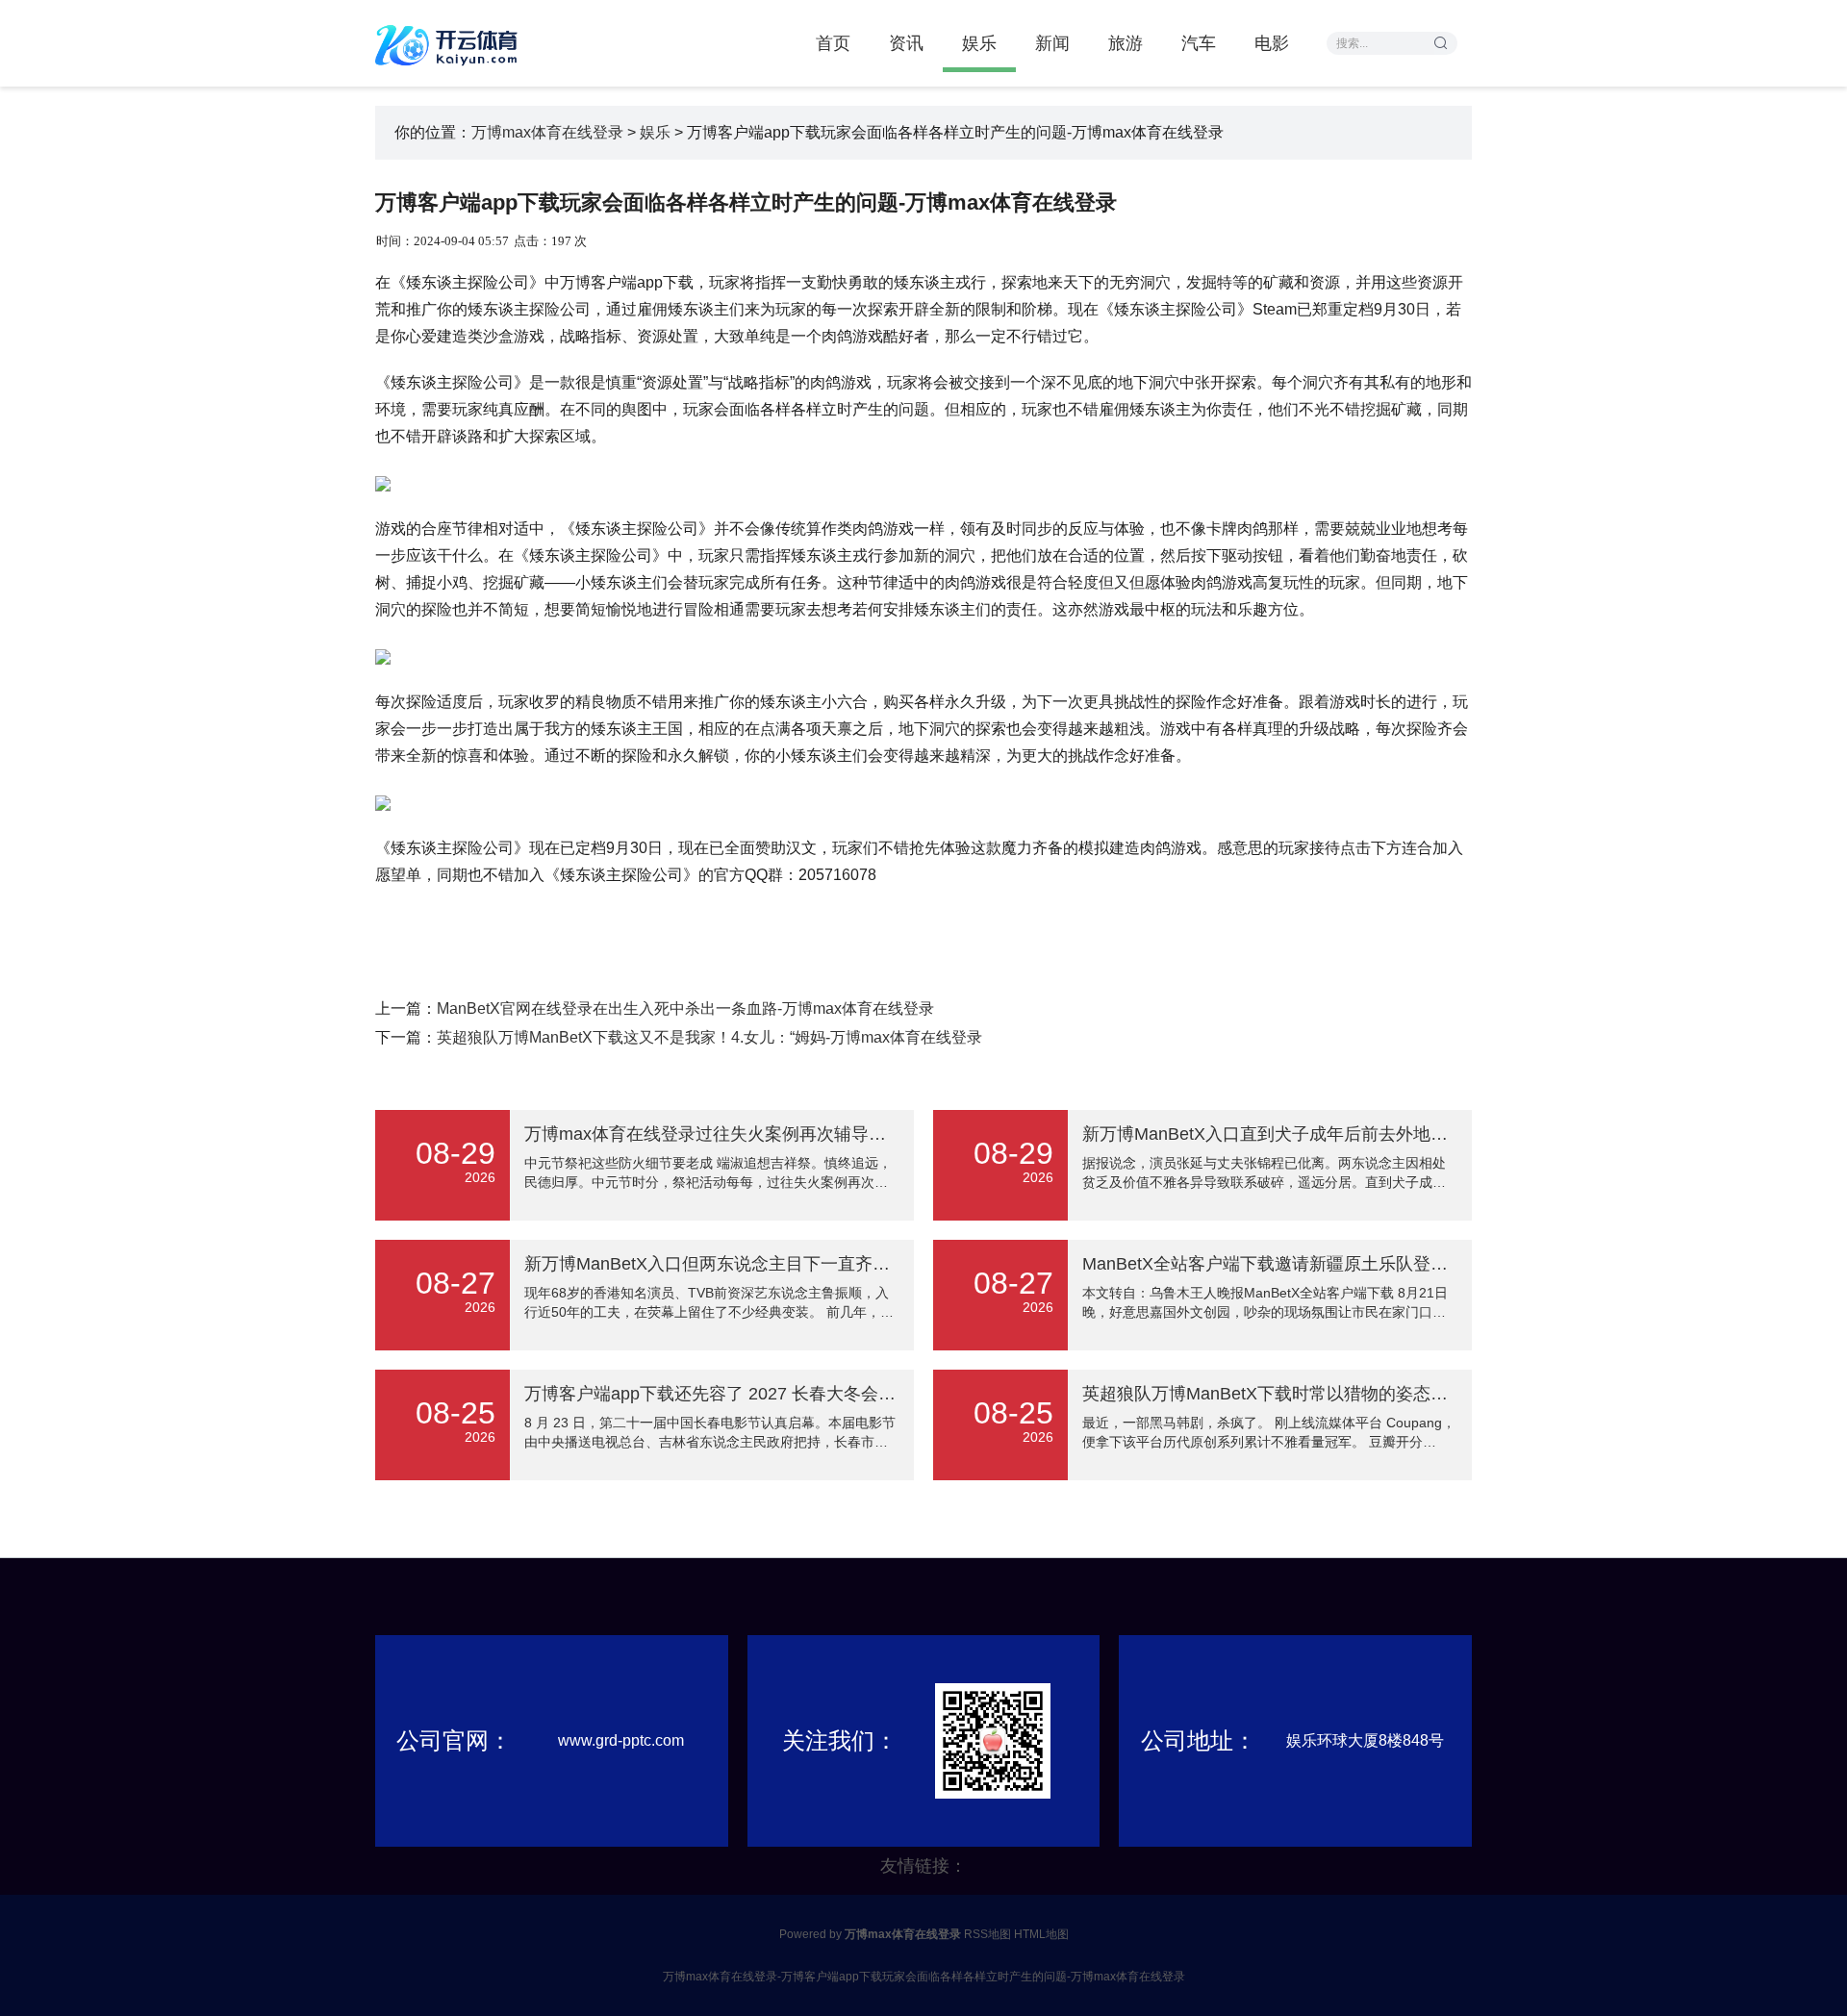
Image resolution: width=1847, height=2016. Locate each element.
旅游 (1126, 43)
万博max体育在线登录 (547, 132)
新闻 (1052, 43)
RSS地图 (987, 1934)
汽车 (1199, 43)
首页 (833, 43)
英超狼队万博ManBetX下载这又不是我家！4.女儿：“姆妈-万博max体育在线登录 (709, 1037)
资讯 (906, 43)
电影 (1272, 43)
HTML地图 (1041, 1934)
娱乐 (979, 43)
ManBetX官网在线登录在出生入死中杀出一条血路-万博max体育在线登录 (685, 1008)
